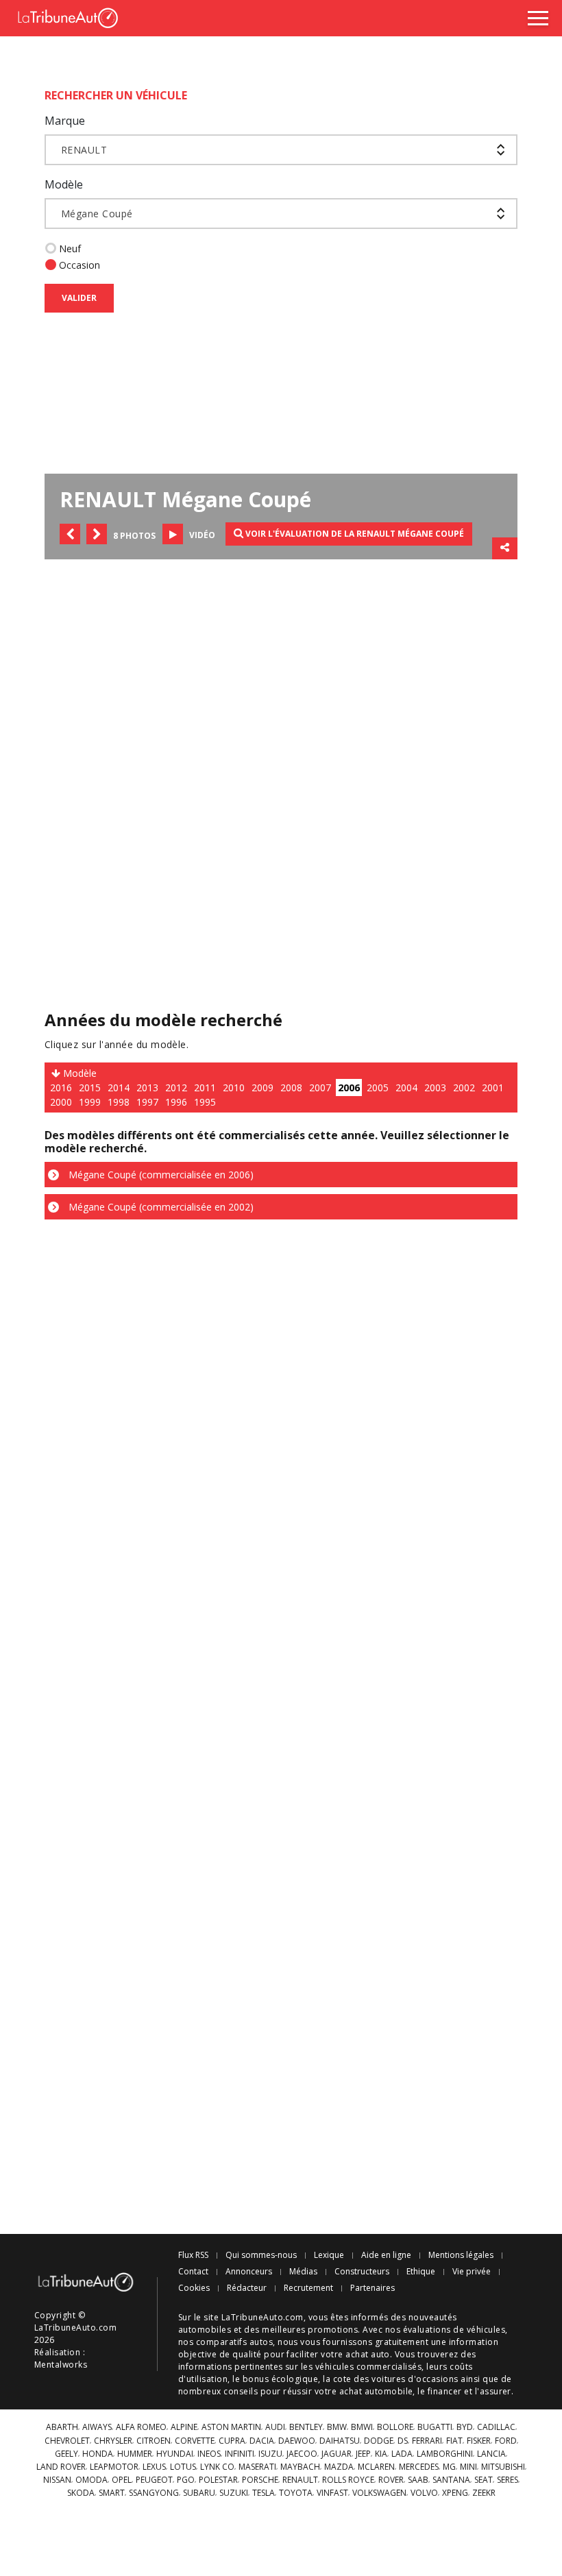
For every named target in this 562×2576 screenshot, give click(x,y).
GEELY (66, 2454)
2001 (493, 1087)
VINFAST (332, 2493)
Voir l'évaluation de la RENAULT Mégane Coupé (354, 534)
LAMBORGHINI (445, 2454)
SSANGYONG (154, 2493)
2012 (176, 1087)
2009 (262, 1087)
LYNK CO (217, 2467)
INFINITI (240, 2454)
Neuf (70, 248)
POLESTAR (218, 2480)
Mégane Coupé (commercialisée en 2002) (160, 1207)
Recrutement (308, 2288)
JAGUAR (337, 2454)
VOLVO (424, 2493)
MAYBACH (300, 2467)
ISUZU (270, 2454)
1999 (90, 1102)
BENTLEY (306, 2427)
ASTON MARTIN (231, 2427)
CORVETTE (195, 2441)
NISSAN (57, 2480)
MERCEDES (419, 2467)
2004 (406, 1087)
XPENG (455, 2493)
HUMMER (135, 2454)
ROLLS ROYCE (348, 2480)
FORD (506, 2441)
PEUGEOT (154, 2480)
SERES (508, 2480)
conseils (241, 2391)
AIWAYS (97, 2427)
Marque (65, 121)
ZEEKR (484, 2493)
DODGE (379, 2441)
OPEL (122, 2480)
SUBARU (199, 2493)
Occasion (80, 265)
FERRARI (427, 2441)
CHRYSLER (113, 2441)
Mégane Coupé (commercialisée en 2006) (160, 1175)
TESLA (264, 2493)
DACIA (262, 2441)
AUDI (275, 2427)
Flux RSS (193, 2255)
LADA (402, 2454)
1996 (176, 1102)
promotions (333, 2330)
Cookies (194, 2288)
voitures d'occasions (415, 2379)
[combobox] (281, 150)
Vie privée (472, 2272)
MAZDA (339, 2467)
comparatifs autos (234, 2342)
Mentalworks (61, 2365)
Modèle (64, 184)
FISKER (479, 2441)
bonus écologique (281, 2379)
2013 (147, 1087)
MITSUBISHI (503, 2467)
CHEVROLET (67, 2441)
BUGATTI (435, 2427)
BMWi (362, 2427)
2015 (90, 1087)
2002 (464, 1087)
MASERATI (257, 2467)
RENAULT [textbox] (84, 150)
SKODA (81, 2493)
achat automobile (376, 2391)
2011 (205, 1087)
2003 (435, 1087)
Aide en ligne (386, 2255)
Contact (193, 2272)
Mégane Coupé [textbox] (97, 214)
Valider (79, 298)
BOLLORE (395, 2427)
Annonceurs (249, 2272)
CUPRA (232, 2441)
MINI (468, 2467)
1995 (205, 1102)
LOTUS (183, 2467)
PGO (186, 2480)
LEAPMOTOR (114, 2467)
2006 (349, 1087)
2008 (291, 1087)
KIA (381, 2454)
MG (449, 2467)
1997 (147, 1102)
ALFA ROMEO (141, 2427)
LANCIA (491, 2454)
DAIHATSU (340, 2441)
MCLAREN (376, 2467)
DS (403, 2441)
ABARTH (62, 2427)
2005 (378, 1087)
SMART (112, 2493)
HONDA (98, 2454)
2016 (61, 1087)
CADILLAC (496, 2427)
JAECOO (302, 2454)
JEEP (363, 2454)
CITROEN (154, 2441)
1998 (119, 1102)
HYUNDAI (175, 2454)
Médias (303, 2272)
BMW (337, 2427)
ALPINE (184, 2427)
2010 (234, 1087)
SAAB (418, 2480)
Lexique (329, 2255)
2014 (119, 1087)
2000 (61, 1102)
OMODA (91, 2480)
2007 (320, 1087)
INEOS (209, 2454)
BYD (465, 2427)
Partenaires (372, 2288)
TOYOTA (296, 2493)
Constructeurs (362, 2272)
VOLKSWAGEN (379, 2493)
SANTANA (451, 2480)
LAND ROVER (61, 2467)
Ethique (421, 2272)
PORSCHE (260, 2480)
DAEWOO (297, 2441)
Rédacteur (247, 2288)
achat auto (368, 2354)
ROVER (391, 2480)
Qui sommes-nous (261, 2255)
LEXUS (154, 2467)
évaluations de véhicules (454, 2330)
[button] (70, 534)
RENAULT (300, 2480)
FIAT (454, 2441)
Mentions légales (461, 2255)
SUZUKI (234, 2493)
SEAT (484, 2480)
